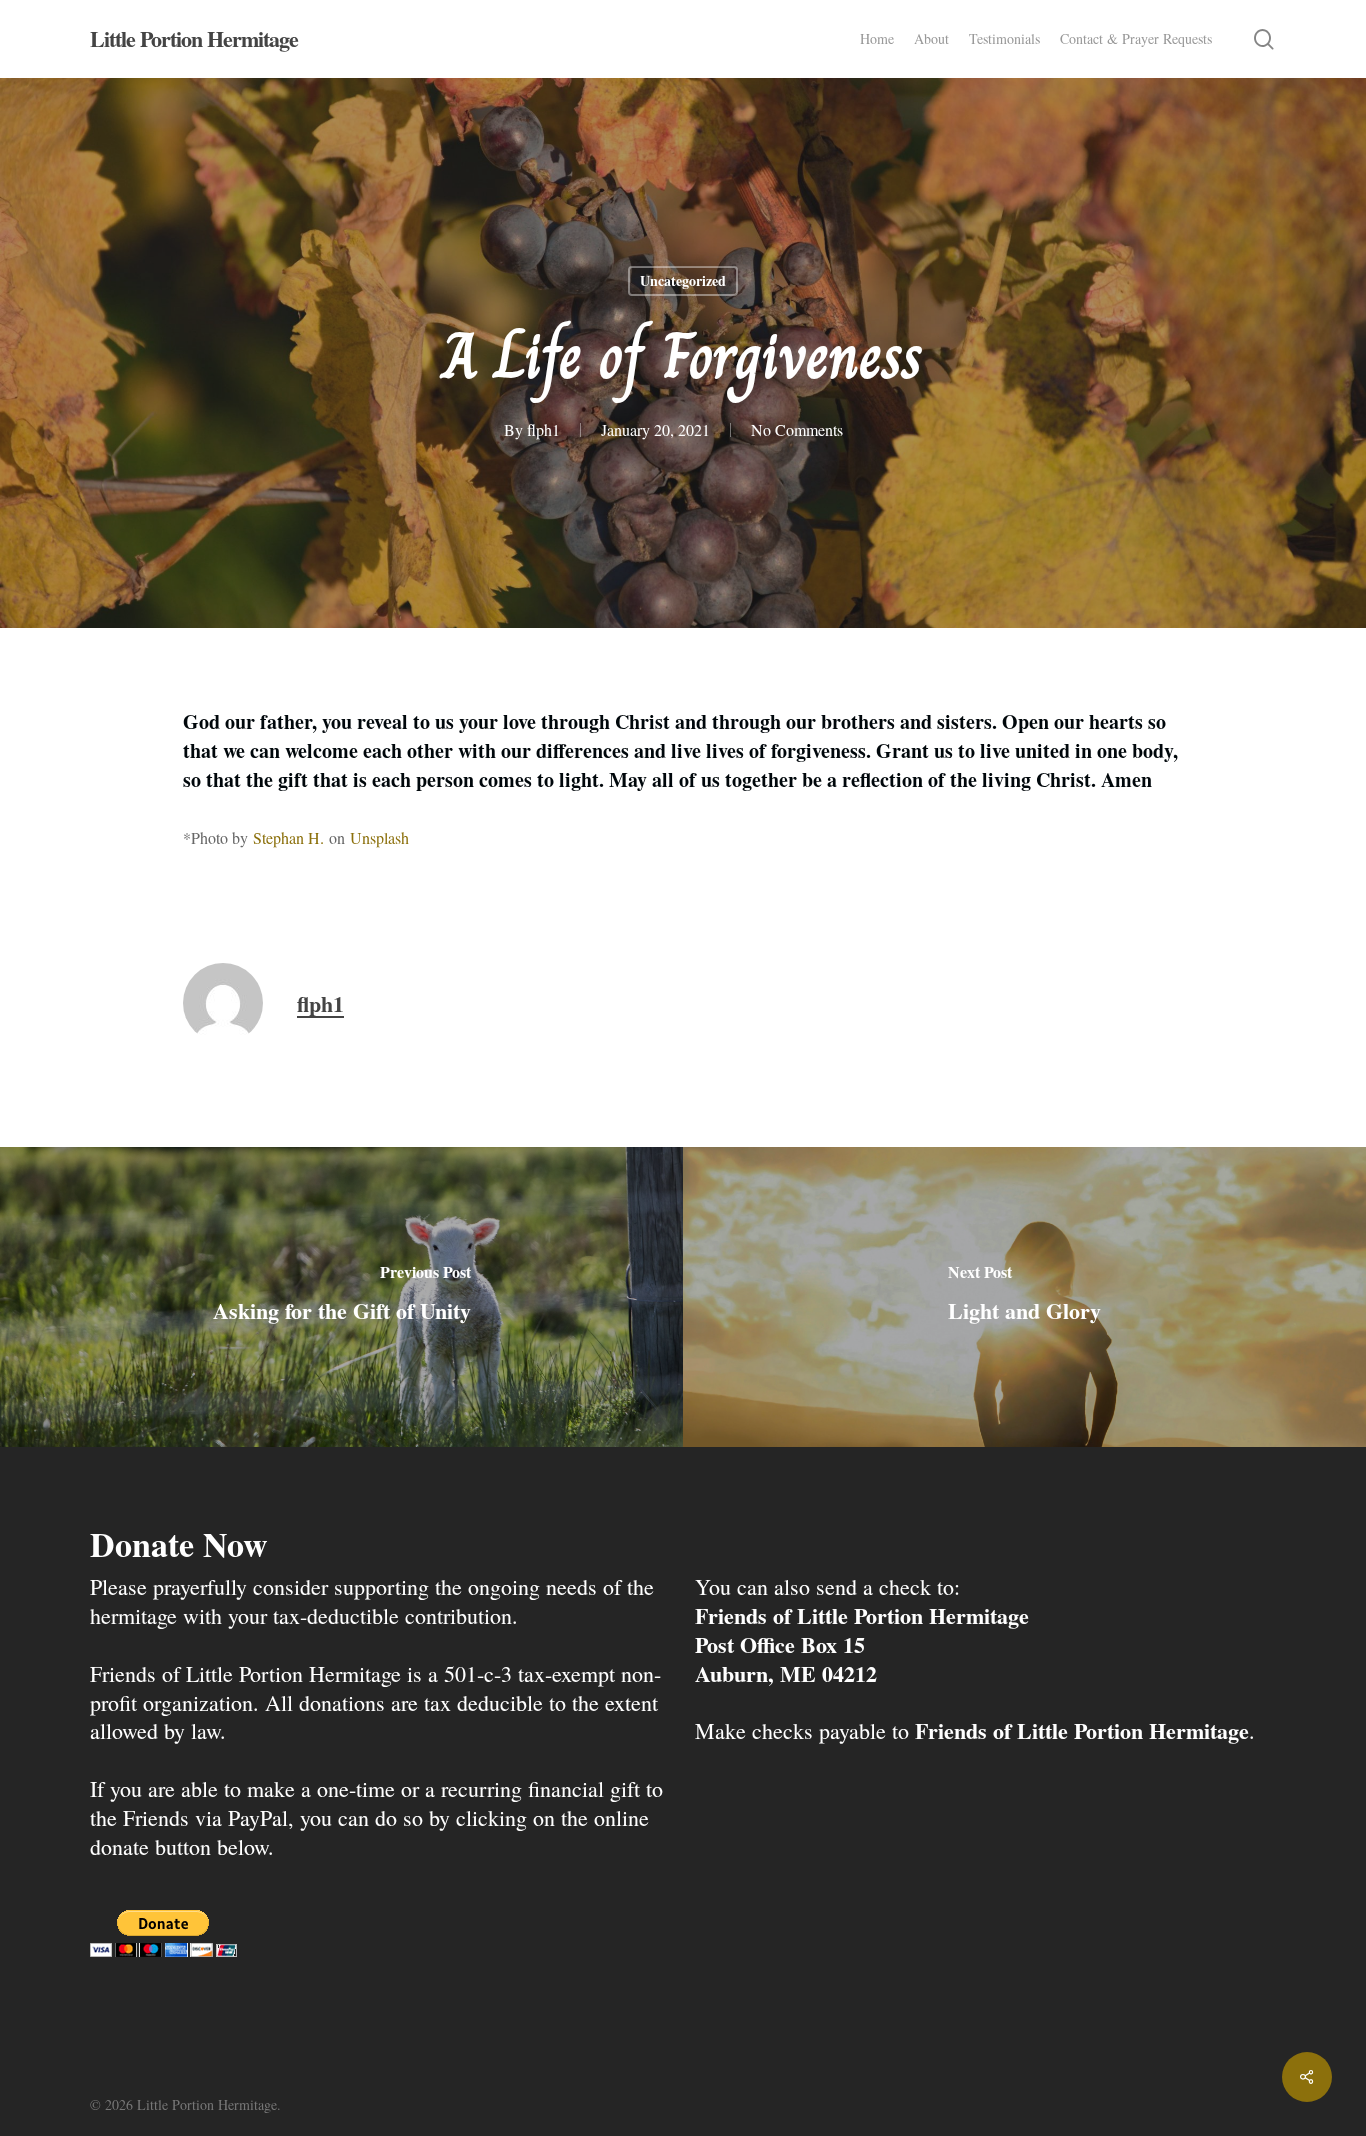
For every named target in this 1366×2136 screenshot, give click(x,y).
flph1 (543, 429)
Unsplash (379, 837)
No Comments (797, 429)
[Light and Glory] (1024, 1297)
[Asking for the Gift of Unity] (341, 1297)
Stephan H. (288, 837)
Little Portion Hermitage (194, 39)
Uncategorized (683, 280)
